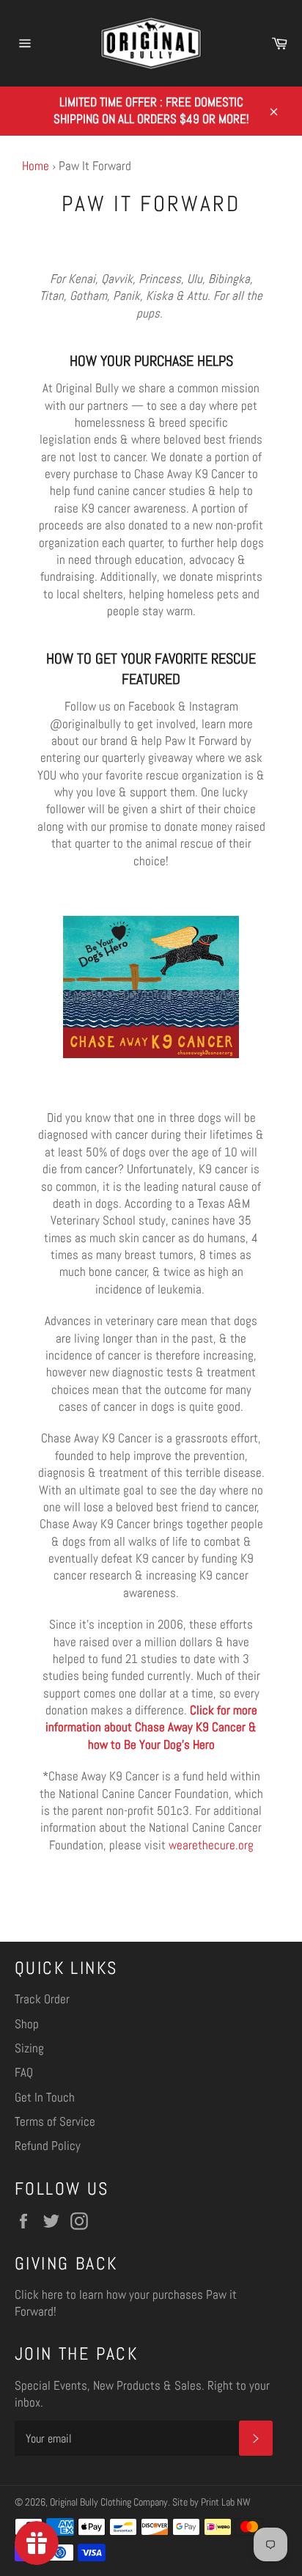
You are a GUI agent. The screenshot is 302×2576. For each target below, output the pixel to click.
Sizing (29, 2048)
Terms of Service (55, 2121)
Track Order (42, 1999)
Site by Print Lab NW (211, 2502)
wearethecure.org (211, 1845)
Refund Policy (48, 2146)
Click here (39, 2294)
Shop (27, 2024)
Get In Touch (45, 2097)
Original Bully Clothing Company (109, 2502)
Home (36, 166)
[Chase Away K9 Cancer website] (151, 1054)
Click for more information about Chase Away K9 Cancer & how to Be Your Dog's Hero (151, 1727)
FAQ (24, 2072)
